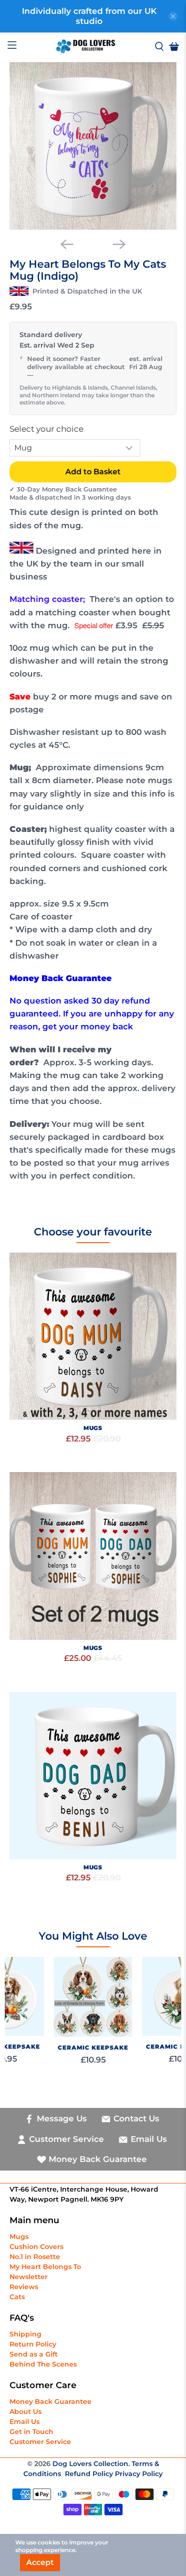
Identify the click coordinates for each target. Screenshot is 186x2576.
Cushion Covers (36, 2247)
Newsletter (29, 2277)
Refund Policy (90, 2474)
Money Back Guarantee (51, 2401)
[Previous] (67, 244)
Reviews (24, 2287)
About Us (26, 2412)
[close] (173, 16)
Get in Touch (31, 2432)
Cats (17, 2297)
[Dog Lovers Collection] (86, 46)
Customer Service (40, 2442)
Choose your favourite (93, 1232)
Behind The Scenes (43, 2364)
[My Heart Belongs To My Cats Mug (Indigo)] (93, 146)
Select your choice (46, 429)
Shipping (26, 2334)
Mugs (19, 2237)
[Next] (119, 244)
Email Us (25, 2422)
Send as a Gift (34, 2354)
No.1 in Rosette (35, 2257)
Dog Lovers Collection (90, 2464)
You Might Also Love (93, 1936)
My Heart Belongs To (45, 2267)
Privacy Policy (139, 2474)
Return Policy (33, 2344)
